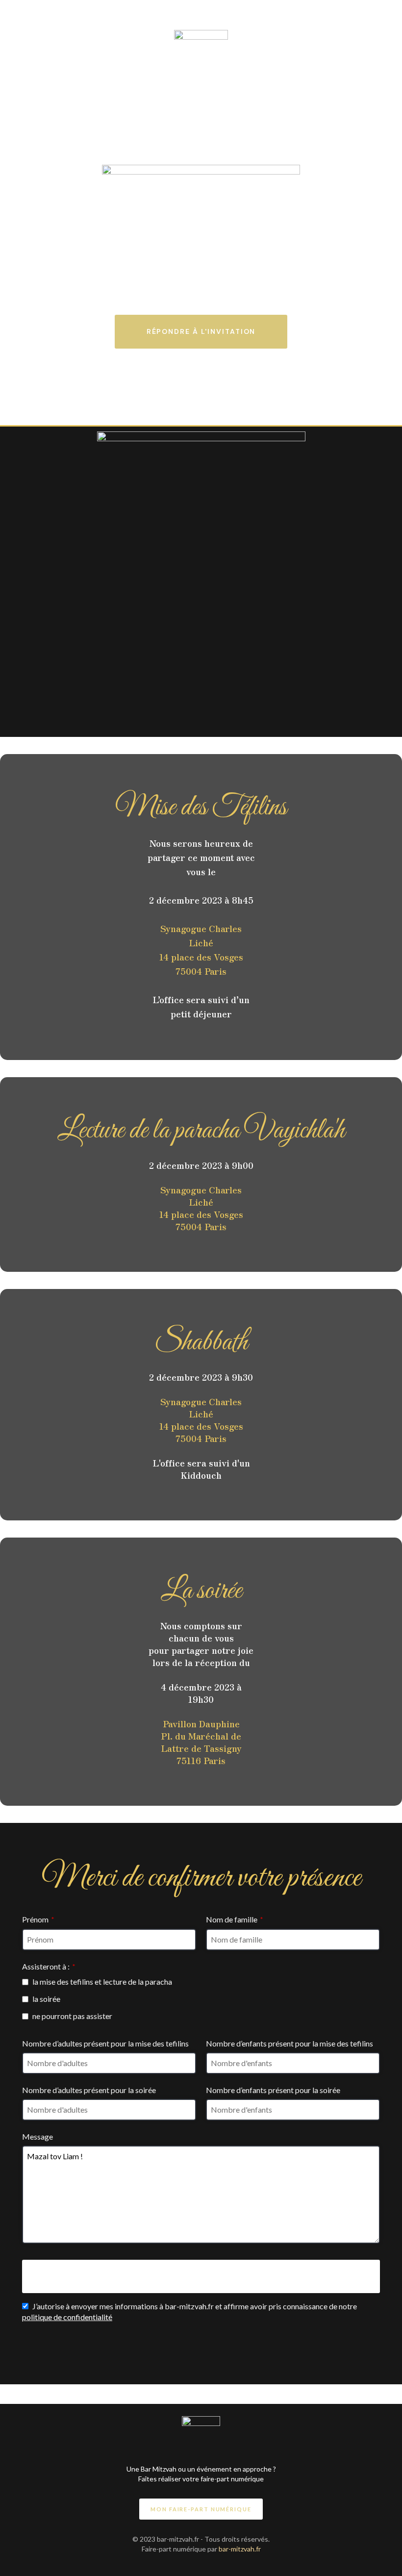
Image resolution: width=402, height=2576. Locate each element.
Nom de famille (235, 1919)
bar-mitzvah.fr (240, 2549)
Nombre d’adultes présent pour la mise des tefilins (105, 2043)
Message (38, 2136)
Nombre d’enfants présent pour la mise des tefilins (289, 2043)
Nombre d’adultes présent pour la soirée (89, 2090)
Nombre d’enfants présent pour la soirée (273, 2090)
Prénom (38, 1919)
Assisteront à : (49, 1966)
